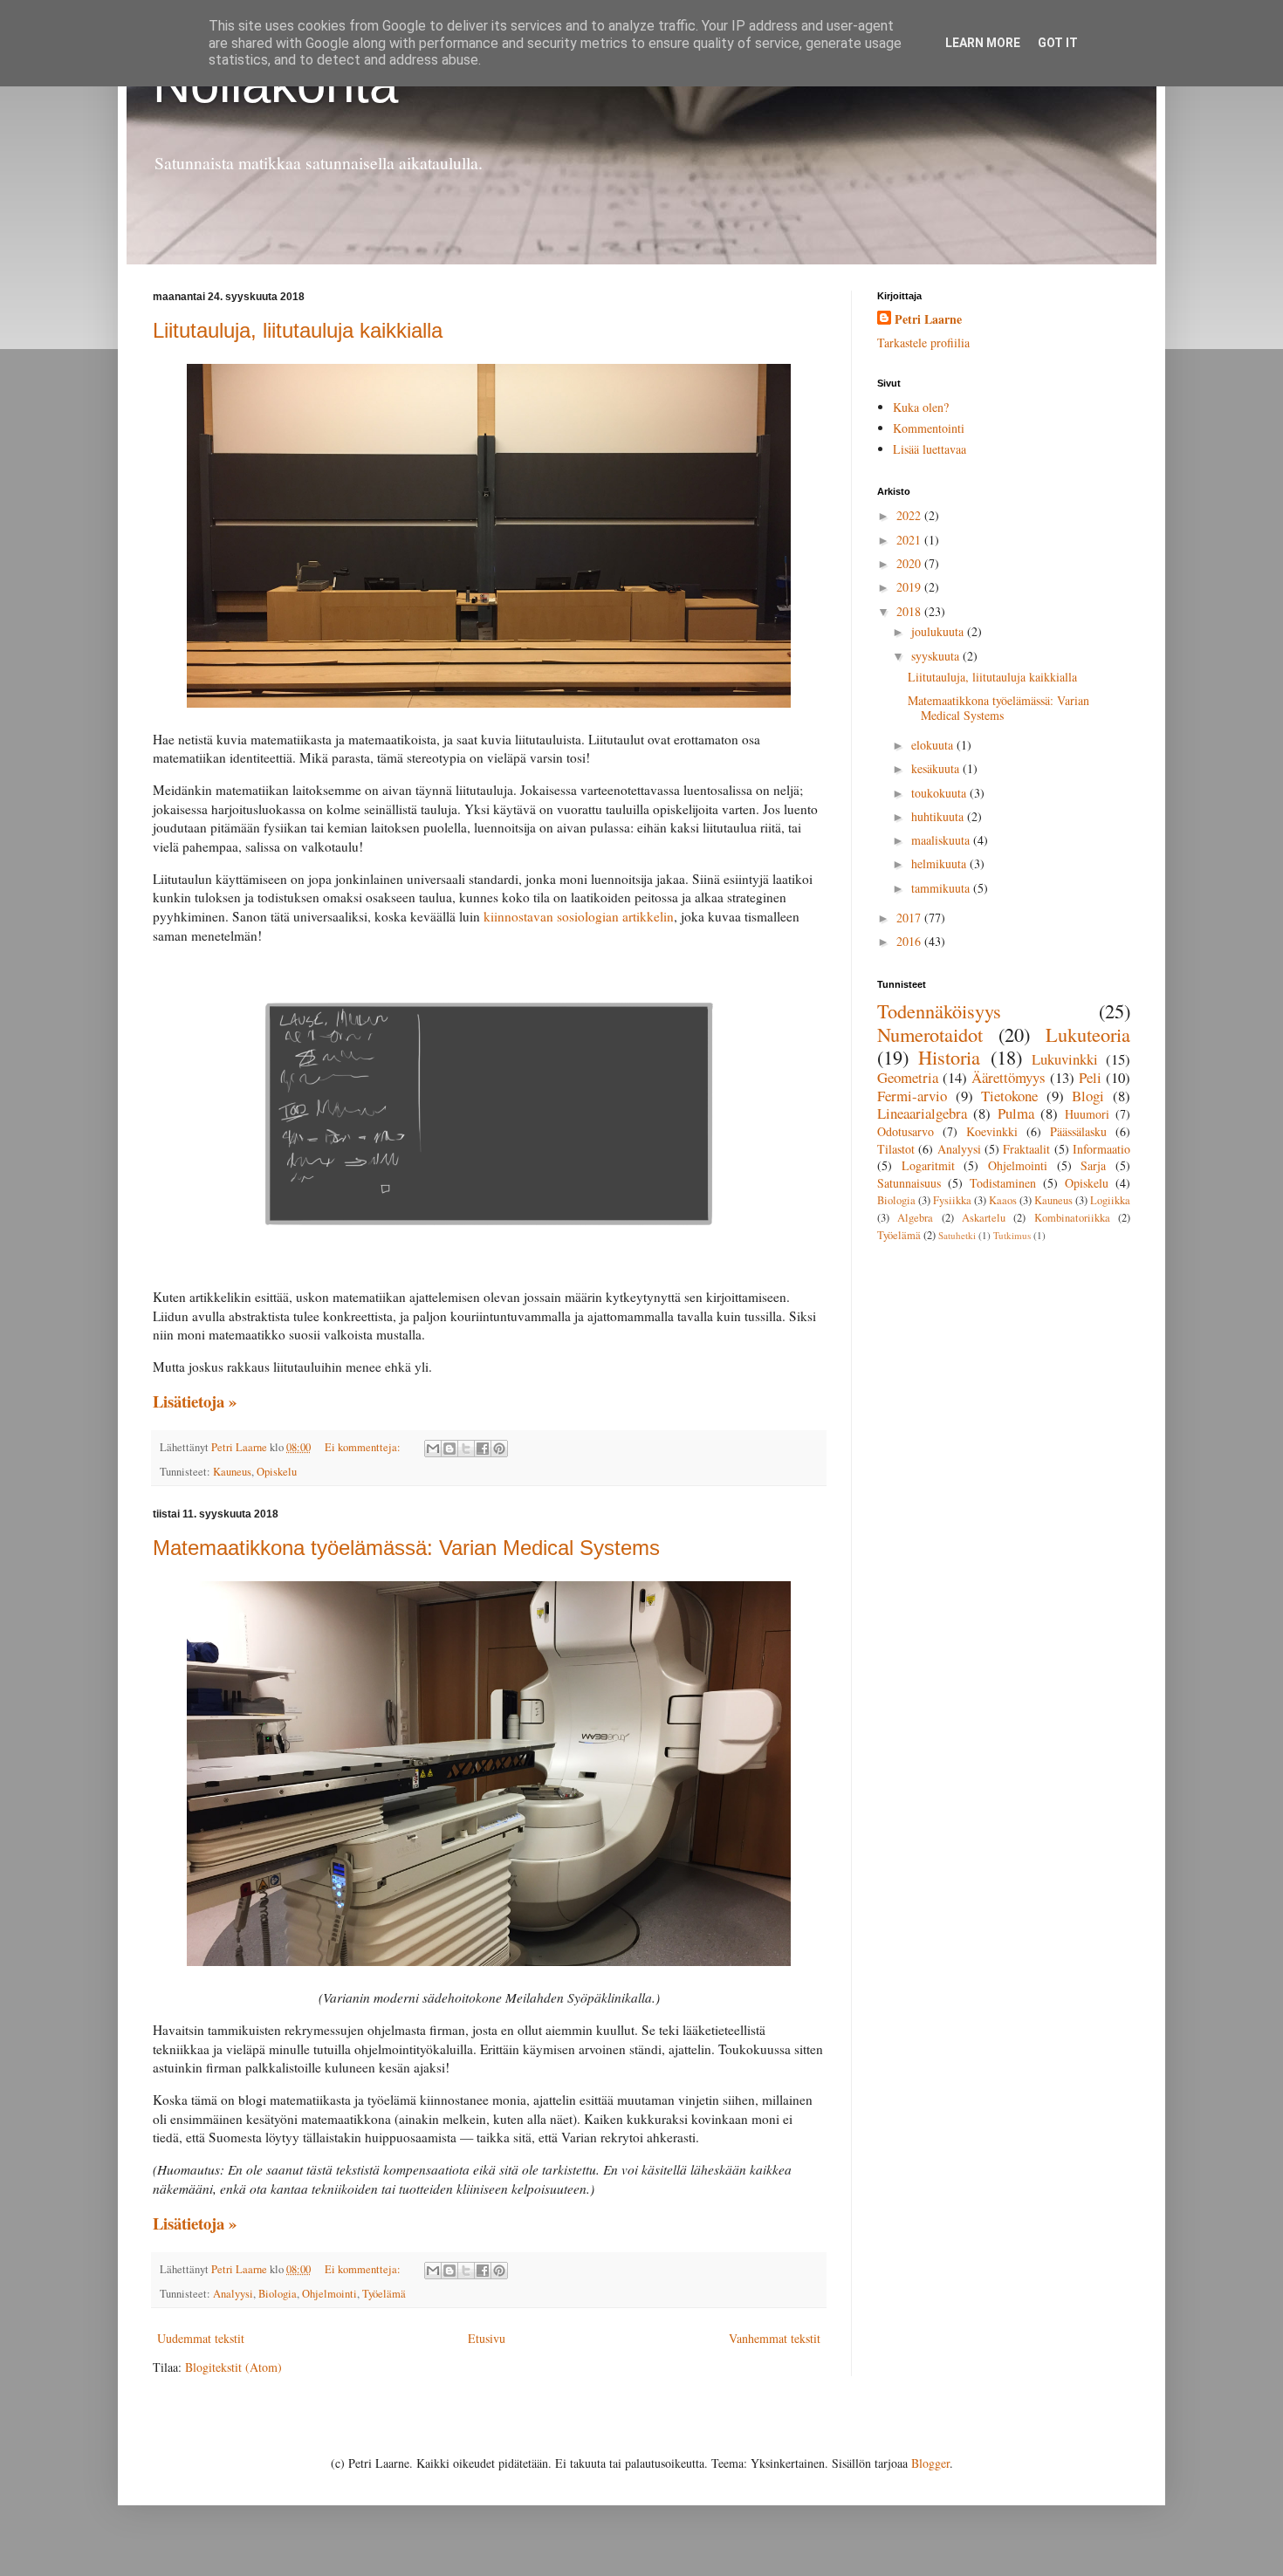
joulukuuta (939, 631)
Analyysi (233, 2294)
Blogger (930, 2463)
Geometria (908, 1077)
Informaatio (1101, 1149)
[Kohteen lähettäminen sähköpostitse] (433, 1449)
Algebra (915, 1218)
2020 (910, 563)
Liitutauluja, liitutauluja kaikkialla (298, 330)
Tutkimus (1012, 1235)
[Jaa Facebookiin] (483, 1449)
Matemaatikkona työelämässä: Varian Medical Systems (406, 1548)
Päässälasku (1078, 1131)
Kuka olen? (921, 407)
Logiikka (1110, 1200)
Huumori (1087, 1114)
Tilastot (896, 1149)
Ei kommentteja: (364, 1447)
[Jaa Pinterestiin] (499, 1449)
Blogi (1088, 1096)
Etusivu (487, 2338)
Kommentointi (929, 428)
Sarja (1093, 1165)
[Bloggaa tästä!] (449, 1449)
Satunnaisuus (909, 1183)
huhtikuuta (939, 816)
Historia (949, 1057)
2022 (910, 515)
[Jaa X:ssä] (466, 1449)
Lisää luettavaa (930, 449)
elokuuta (934, 745)
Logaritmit (928, 1165)
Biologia (278, 2294)
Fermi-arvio (912, 1096)
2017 (910, 918)
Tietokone (1009, 1096)
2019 (910, 587)
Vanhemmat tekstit (775, 2338)
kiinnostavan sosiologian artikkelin (579, 916)
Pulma (1016, 1113)
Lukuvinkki (1065, 1059)
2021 (910, 540)
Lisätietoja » (195, 1401)
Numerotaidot (930, 1034)
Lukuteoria (1088, 1034)
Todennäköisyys (939, 1011)
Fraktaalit (1026, 1149)
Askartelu (984, 1218)
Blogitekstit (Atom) (233, 2367)
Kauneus (232, 1472)
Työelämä (384, 2294)
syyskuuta (937, 656)
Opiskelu (277, 1472)
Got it (1058, 43)
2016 (910, 941)
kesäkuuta (937, 768)
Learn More (983, 43)
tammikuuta (942, 888)
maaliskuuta (942, 840)
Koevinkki (992, 1131)
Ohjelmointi (329, 2294)
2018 (910, 611)
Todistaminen (1003, 1183)
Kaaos (1003, 1200)
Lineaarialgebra (922, 1113)
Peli (1090, 1077)
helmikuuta (940, 863)
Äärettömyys (1009, 1077)
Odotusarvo (906, 1131)
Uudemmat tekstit (201, 2338)
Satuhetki (957, 1235)
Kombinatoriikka (1072, 1218)
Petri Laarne (928, 319)
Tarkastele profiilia (923, 343)
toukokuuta (940, 793)
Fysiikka (952, 1200)
